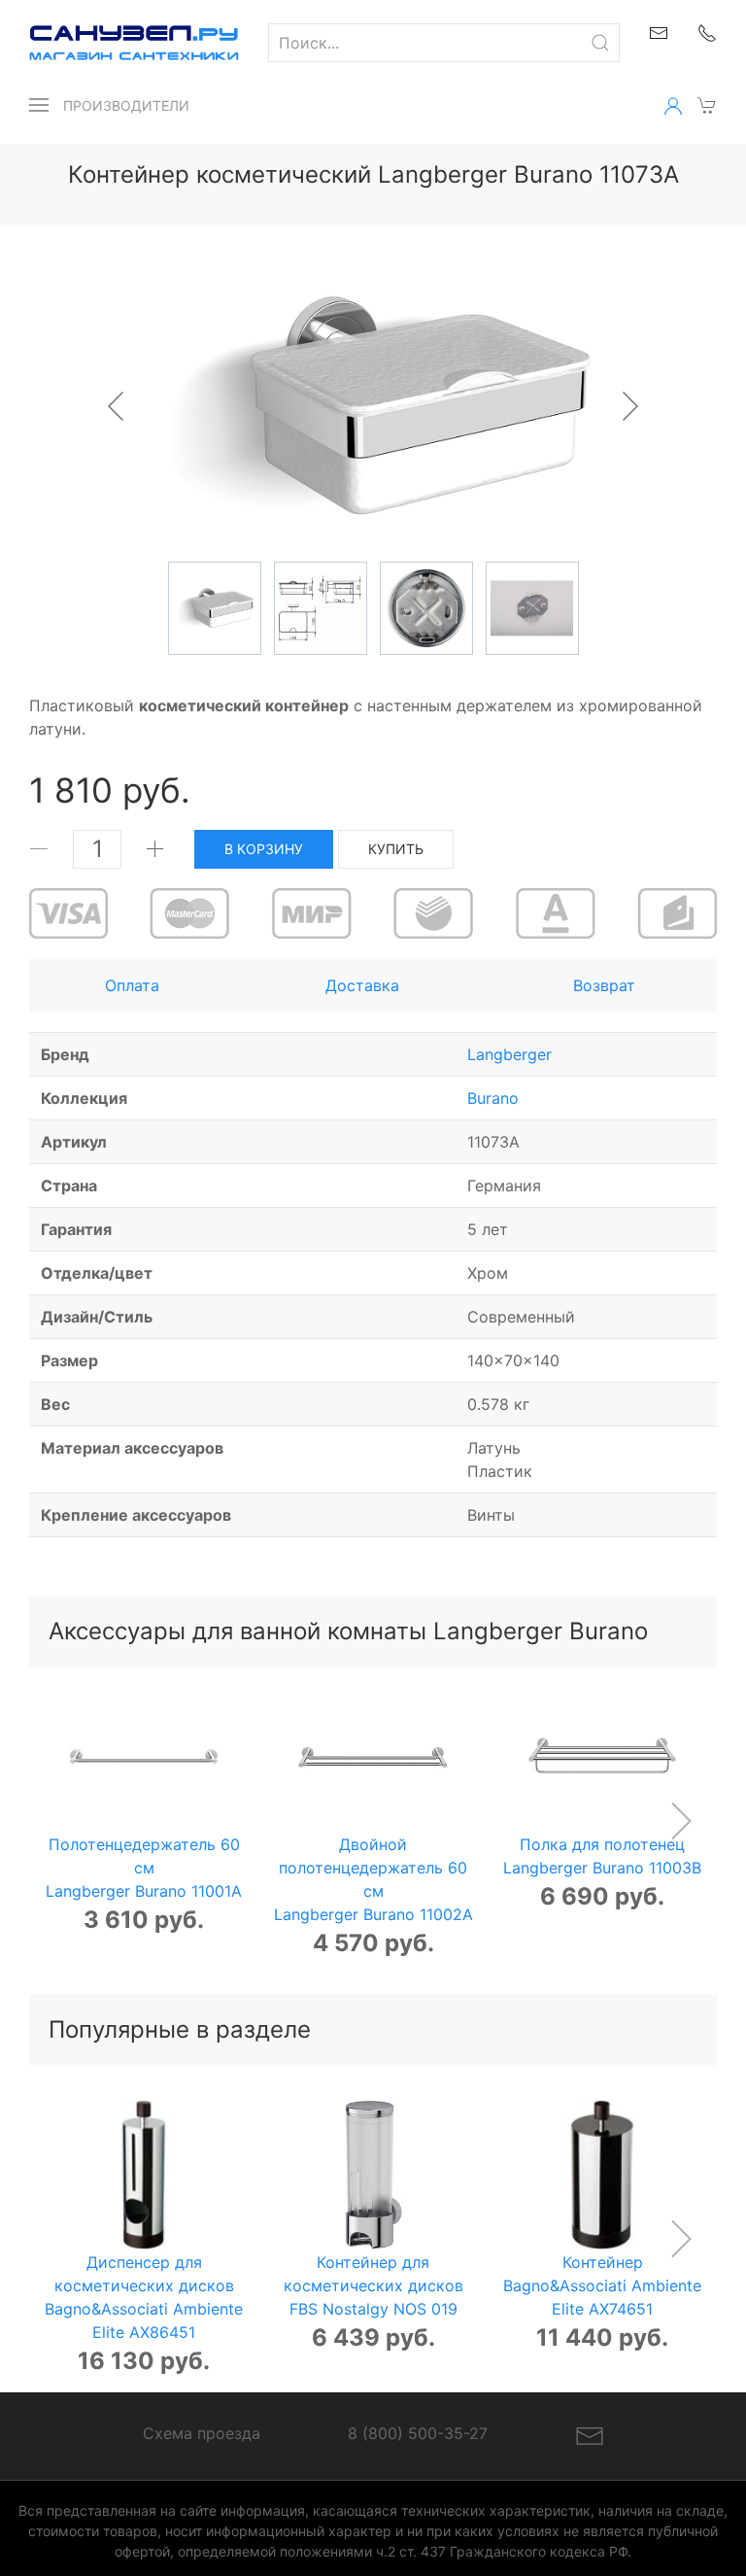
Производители (126, 105)
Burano (493, 1098)
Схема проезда (202, 2433)
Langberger (509, 1054)
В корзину (264, 849)
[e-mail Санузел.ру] (659, 31)
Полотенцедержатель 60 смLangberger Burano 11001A (144, 1867)
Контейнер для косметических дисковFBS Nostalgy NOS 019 (373, 2284)
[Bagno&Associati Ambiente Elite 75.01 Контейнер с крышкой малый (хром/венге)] (603, 2175)
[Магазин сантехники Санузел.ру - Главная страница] (119, 43)
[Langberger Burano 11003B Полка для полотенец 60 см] (603, 1757)
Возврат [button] (604, 985)
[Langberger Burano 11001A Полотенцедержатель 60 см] (144, 1757)
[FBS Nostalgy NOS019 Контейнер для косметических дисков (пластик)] (373, 2175)
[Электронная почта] (590, 2435)
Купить (396, 849)
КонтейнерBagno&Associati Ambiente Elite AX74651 (602, 2284)
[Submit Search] (600, 43)
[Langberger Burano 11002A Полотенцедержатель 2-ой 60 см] (373, 1757)
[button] (39, 105)
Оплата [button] (132, 985)
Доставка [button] (362, 985)
